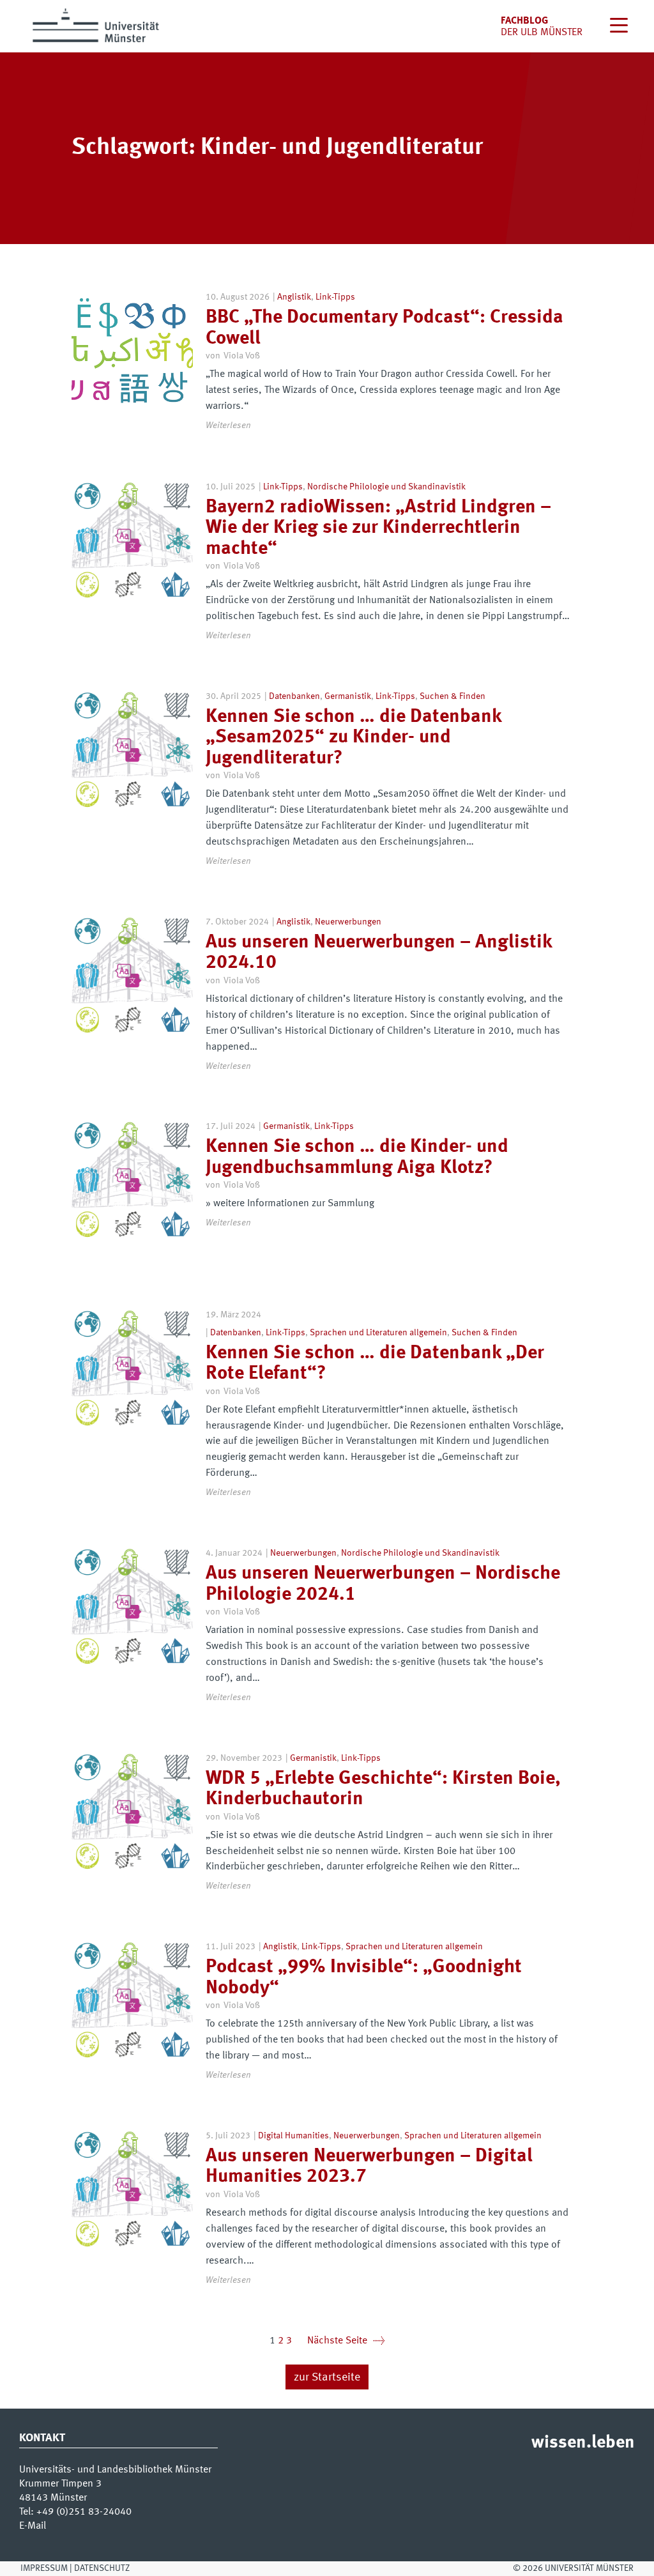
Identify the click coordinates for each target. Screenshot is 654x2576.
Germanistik (348, 696)
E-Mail (33, 2526)
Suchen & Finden (452, 696)
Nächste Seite (346, 2341)
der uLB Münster (542, 33)
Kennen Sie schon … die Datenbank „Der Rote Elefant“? (375, 1364)
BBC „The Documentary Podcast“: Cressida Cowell (384, 328)
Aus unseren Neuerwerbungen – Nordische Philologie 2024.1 (383, 1584)
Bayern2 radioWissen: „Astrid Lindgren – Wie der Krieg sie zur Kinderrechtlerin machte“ (378, 528)
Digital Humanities (293, 2136)
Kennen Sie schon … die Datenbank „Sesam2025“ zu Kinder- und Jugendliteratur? (354, 738)
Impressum (44, 2568)
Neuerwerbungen (348, 922)
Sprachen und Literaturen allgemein (378, 1333)
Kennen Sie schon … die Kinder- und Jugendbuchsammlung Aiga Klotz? (357, 1157)
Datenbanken (294, 696)
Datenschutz (102, 2568)
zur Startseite (327, 2378)
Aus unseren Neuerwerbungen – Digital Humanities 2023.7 (369, 2167)
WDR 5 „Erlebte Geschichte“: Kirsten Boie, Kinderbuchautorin (383, 1789)
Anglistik (294, 297)
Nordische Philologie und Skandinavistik (386, 487)
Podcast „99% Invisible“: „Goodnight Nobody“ (364, 1978)
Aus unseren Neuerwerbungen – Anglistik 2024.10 (379, 953)
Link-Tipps (335, 297)
